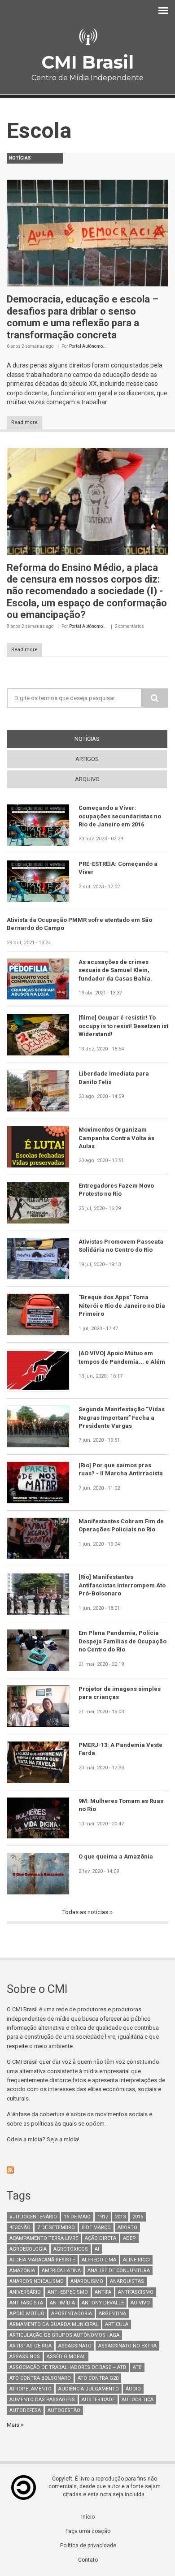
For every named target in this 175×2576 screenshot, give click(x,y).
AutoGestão (64, 2410)
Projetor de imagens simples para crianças (120, 1693)
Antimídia (62, 2303)
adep (129, 2238)
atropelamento (31, 2389)
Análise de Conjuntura (119, 2271)
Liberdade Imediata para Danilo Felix (114, 1078)
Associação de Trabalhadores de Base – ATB (68, 2367)
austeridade (98, 2400)
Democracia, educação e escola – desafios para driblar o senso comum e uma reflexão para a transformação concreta (83, 317)
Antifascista (26, 2303)
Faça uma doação (88, 2531)
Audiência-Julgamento (89, 2389)
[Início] (87, 37)
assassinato (75, 2346)
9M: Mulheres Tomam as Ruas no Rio (121, 1805)
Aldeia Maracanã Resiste (42, 2260)
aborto (127, 2228)
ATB (137, 2367)
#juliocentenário (33, 2217)
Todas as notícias (86, 1912)
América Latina (61, 2271)
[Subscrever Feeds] (87, 2170)
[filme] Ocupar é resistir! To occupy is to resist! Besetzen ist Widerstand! (123, 1026)
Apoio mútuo (27, 2314)
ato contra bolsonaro (40, 2378)
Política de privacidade (88, 2546)
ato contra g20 (98, 2378)
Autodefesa (25, 2410)
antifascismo (136, 2292)
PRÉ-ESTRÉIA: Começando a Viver (118, 868)
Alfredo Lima (99, 2260)
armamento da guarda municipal (54, 2324)
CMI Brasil (87, 62)
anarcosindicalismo (37, 2281)
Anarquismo (87, 2281)
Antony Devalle (103, 2303)
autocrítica (138, 2400)
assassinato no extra (127, 2346)
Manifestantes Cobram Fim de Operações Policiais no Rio (121, 1525)
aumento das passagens (42, 2400)
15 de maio (77, 2217)
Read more (24, 422)
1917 (103, 2217)
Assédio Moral (66, 2357)
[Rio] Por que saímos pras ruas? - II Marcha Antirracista (121, 1469)
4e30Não (20, 2228)
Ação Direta (101, 2238)
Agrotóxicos (71, 2249)
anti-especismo (68, 2292)
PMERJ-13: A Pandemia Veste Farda (120, 1749)
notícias (103, 739)
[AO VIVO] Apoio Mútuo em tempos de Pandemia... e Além (122, 1357)
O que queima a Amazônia (116, 1856)
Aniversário (25, 2292)
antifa (103, 2292)
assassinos (25, 2357)
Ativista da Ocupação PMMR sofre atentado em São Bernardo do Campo (79, 924)
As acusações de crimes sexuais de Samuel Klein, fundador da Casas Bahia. (115, 970)
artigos (87, 759)
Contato (88, 2560)
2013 (120, 2217)
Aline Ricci (136, 2260)
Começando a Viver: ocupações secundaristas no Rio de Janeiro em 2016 (120, 816)
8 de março (96, 2228)
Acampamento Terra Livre (44, 2238)
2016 (138, 2217)
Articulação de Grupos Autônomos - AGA (64, 2335)
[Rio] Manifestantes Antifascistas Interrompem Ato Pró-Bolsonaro (122, 1585)
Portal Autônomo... (88, 346)
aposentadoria (72, 2314)
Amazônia (22, 2271)
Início (88, 2517)
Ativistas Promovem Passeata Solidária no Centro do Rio (121, 1246)
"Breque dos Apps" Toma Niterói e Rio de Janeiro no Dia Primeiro (122, 1305)
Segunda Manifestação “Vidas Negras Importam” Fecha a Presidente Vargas (122, 1418)
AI (97, 2249)
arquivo (87, 779)
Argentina (112, 2314)
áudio (133, 2389)
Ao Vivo (140, 2303)
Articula (117, 2324)
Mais (14, 2425)
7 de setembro (56, 2228)
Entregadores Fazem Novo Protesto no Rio (116, 1190)
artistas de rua (31, 2346)
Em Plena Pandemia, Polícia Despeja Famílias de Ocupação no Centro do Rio (122, 1641)
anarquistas (127, 2281)
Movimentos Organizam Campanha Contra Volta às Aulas (116, 1138)
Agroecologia (28, 2249)
